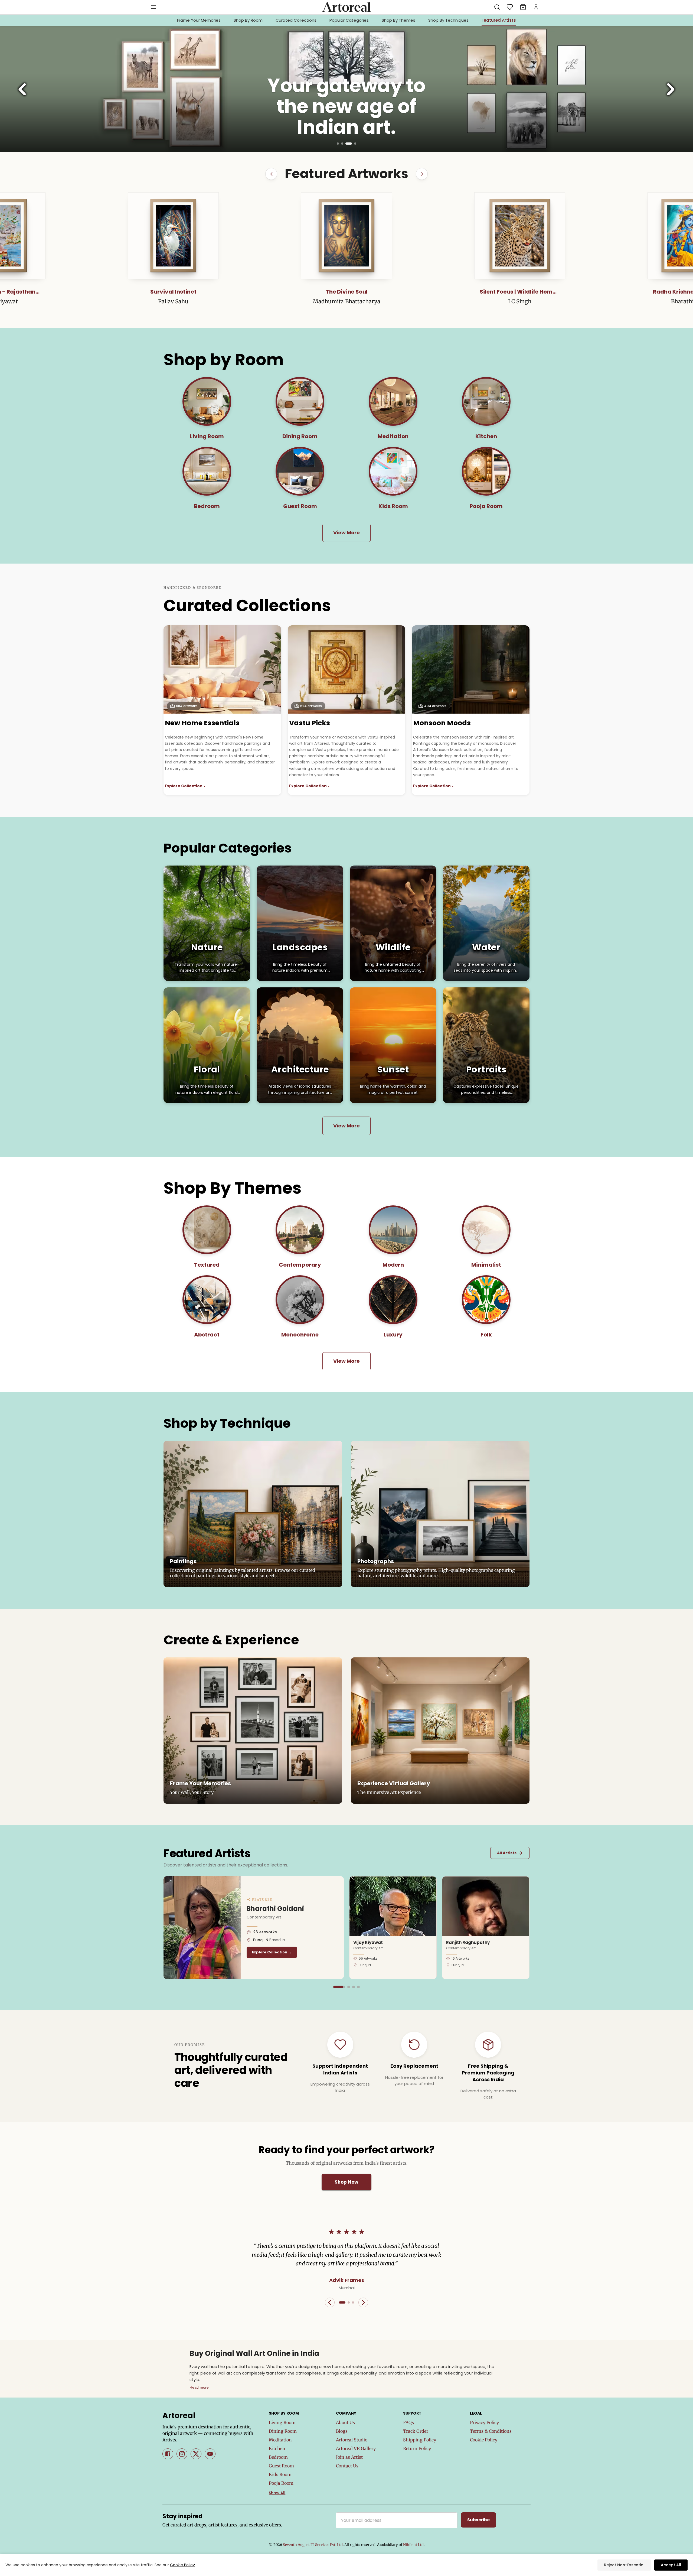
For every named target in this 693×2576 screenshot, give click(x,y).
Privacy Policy (484, 2422)
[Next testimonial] (363, 2302)
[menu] (154, 7)
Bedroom (278, 2457)
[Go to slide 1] (340, 144)
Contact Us (347, 2466)
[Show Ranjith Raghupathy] (349, 1987)
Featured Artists (499, 20)
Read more (199, 2387)
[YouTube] (210, 2454)
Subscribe (478, 2520)
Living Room (282, 2422)
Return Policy (417, 2448)
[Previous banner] (22, 89)
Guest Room (281, 2466)
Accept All (671, 2565)
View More (346, 533)
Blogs (342, 2431)
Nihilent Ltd (413, 2545)
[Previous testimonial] (330, 2302)
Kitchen (277, 2448)
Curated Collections (296, 20)
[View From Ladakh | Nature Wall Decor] (346, 236)
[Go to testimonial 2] (349, 2302)
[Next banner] (671, 89)
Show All (277, 2493)
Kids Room (280, 2474)
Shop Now (346, 2182)
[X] (196, 2454)
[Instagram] (182, 2454)
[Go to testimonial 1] (342, 2302)
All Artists (510, 1853)
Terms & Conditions (491, 2431)
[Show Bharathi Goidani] (335, 1987)
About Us (345, 2422)
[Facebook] (168, 2454)
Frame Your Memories (199, 20)
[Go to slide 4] (355, 144)
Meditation (280, 2440)
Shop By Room (248, 20)
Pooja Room (281, 2483)
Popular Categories (349, 20)
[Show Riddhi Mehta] (358, 1987)
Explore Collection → (272, 1952)
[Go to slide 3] (351, 144)
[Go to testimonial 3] (353, 2302)
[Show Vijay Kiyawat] (339, 1987)
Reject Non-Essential (624, 2565)
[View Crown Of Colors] (520, 236)
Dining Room (283, 2431)
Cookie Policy (484, 2440)
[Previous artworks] (271, 174)
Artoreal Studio (352, 2440)
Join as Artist (349, 2457)
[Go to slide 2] (346, 144)
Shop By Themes (398, 20)
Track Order (416, 2431)
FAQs (408, 2422)
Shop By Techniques (448, 20)
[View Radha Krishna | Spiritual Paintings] (173, 236)
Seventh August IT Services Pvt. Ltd (313, 2545)
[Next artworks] (422, 174)
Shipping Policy (420, 2440)
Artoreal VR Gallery (356, 2448)
